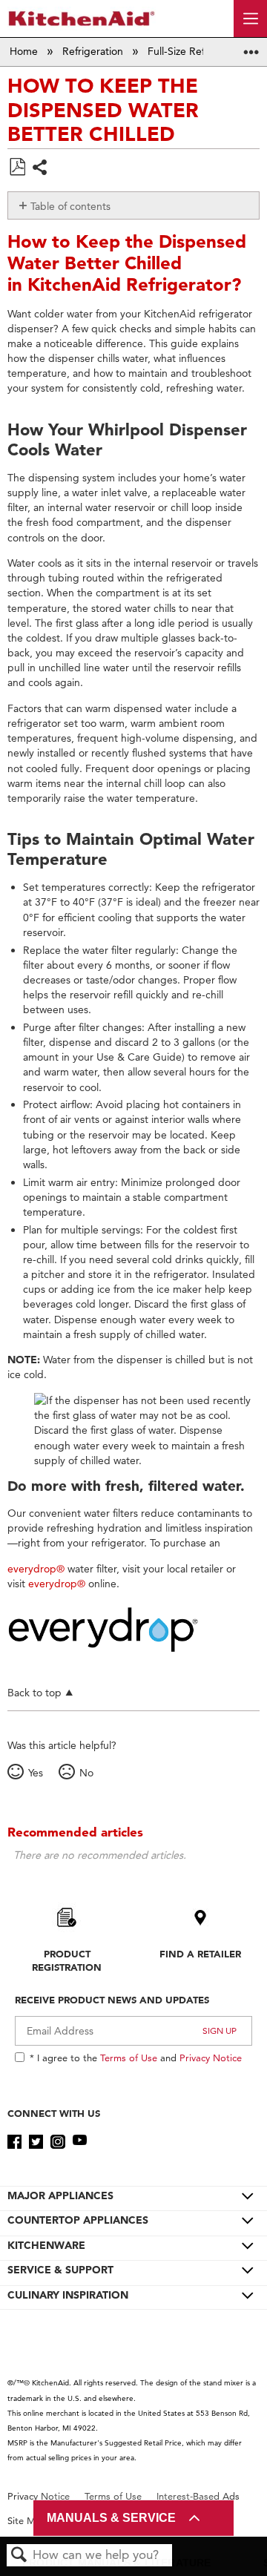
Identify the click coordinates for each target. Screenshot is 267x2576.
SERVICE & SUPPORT (60, 2270)
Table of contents (70, 206)
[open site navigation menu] (250, 19)
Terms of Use (129, 2058)
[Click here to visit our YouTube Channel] (80, 2142)
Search (19, 2556)
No (86, 1773)
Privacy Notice (211, 2058)
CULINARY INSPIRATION (68, 2295)
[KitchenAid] (82, 18)
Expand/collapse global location (251, 47)
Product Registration (67, 1960)
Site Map (27, 2521)
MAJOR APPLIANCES (60, 2195)
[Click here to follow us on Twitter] (36, 2142)
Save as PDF (17, 167)
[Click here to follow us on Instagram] (57, 2142)
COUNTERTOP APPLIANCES (78, 2220)
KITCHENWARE (46, 2245)
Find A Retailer (200, 1954)
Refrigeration (94, 51)
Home (25, 51)
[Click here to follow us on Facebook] (14, 2142)
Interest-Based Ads (198, 2496)
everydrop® (36, 1569)
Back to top (34, 1692)
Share (40, 169)
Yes (35, 1773)
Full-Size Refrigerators (200, 51)
